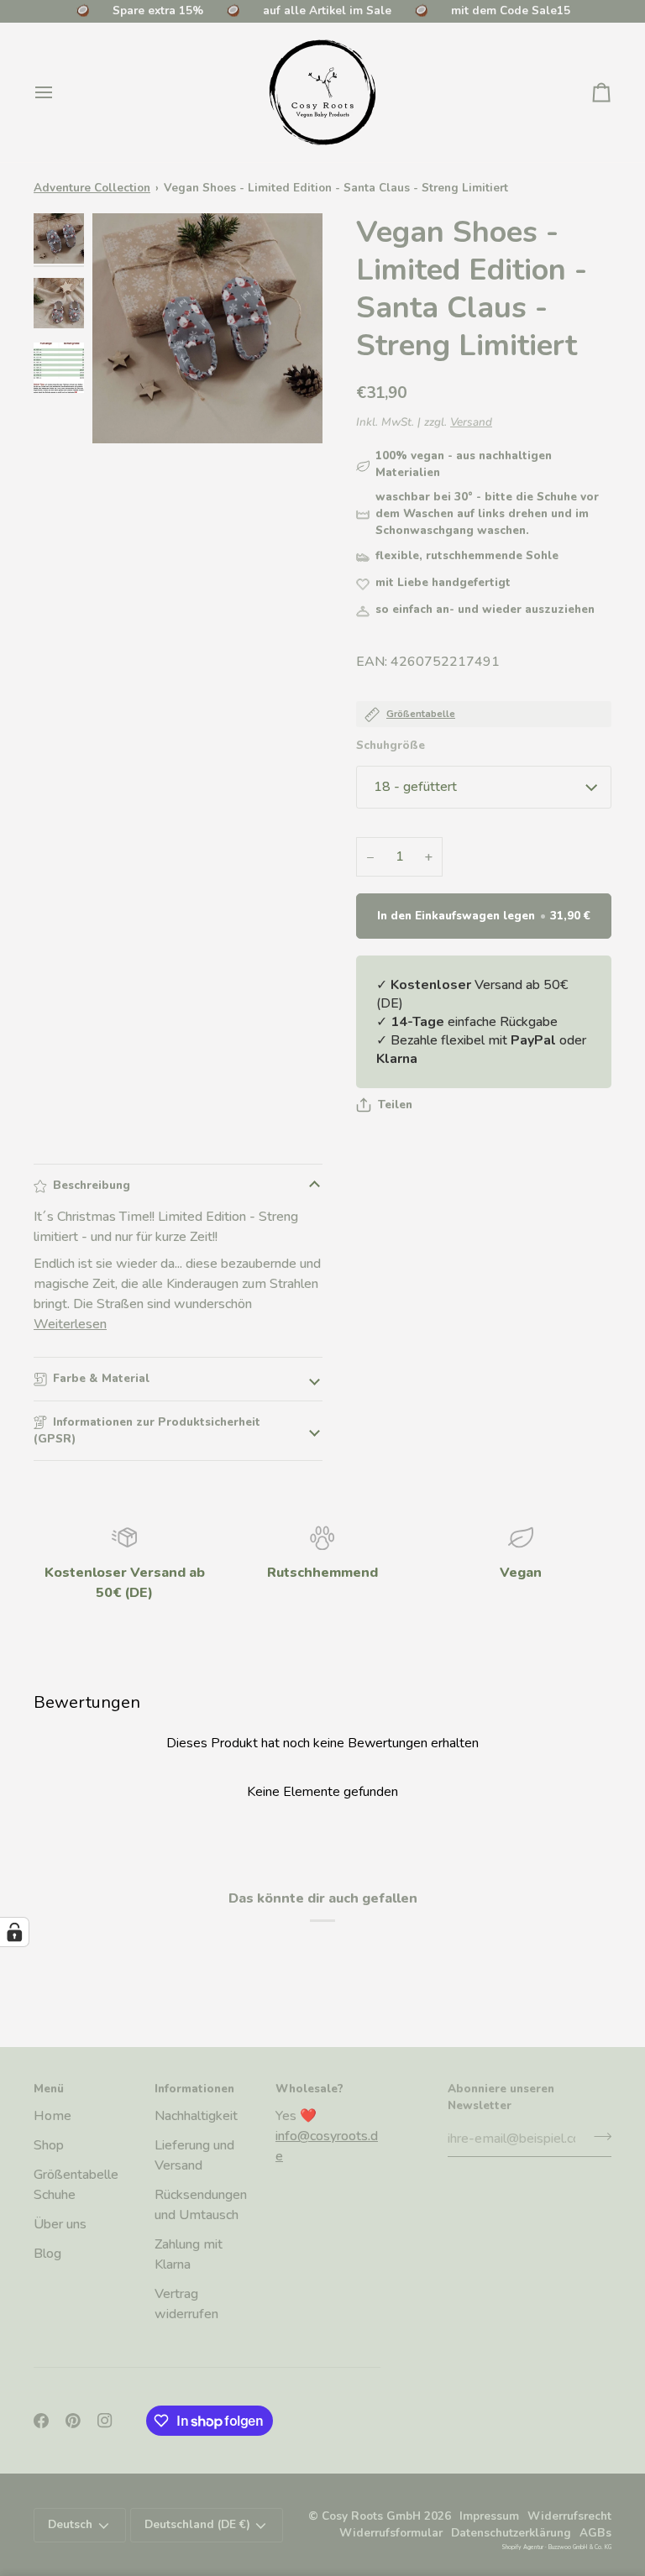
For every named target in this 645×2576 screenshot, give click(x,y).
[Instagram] (105, 2421)
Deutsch (70, 2524)
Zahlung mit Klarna (189, 2254)
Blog (47, 2254)
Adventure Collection (92, 188)
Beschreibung (92, 1185)
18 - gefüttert (415, 787)
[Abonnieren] (598, 2137)
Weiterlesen (70, 1324)
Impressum (489, 2516)
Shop (49, 2145)
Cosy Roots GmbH (371, 2516)
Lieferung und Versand (194, 2155)
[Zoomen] (207, 328)
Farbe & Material (101, 1378)
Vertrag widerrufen (186, 2304)
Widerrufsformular (391, 2533)
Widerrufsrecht (569, 2516)
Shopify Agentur (523, 2547)
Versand (471, 422)
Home (52, 2116)
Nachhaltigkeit (196, 2116)
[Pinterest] (73, 2421)
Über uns (60, 2224)
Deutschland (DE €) (197, 2524)
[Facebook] (41, 2421)
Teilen (395, 1105)
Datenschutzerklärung (511, 2533)
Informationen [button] (194, 2089)
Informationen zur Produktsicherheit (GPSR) (147, 1430)
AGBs (595, 2533)
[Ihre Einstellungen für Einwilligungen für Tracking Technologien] (14, 1932)
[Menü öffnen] (59, 92)
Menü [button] (49, 2089)
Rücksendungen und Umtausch (201, 2205)
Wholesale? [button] (309, 2089)
